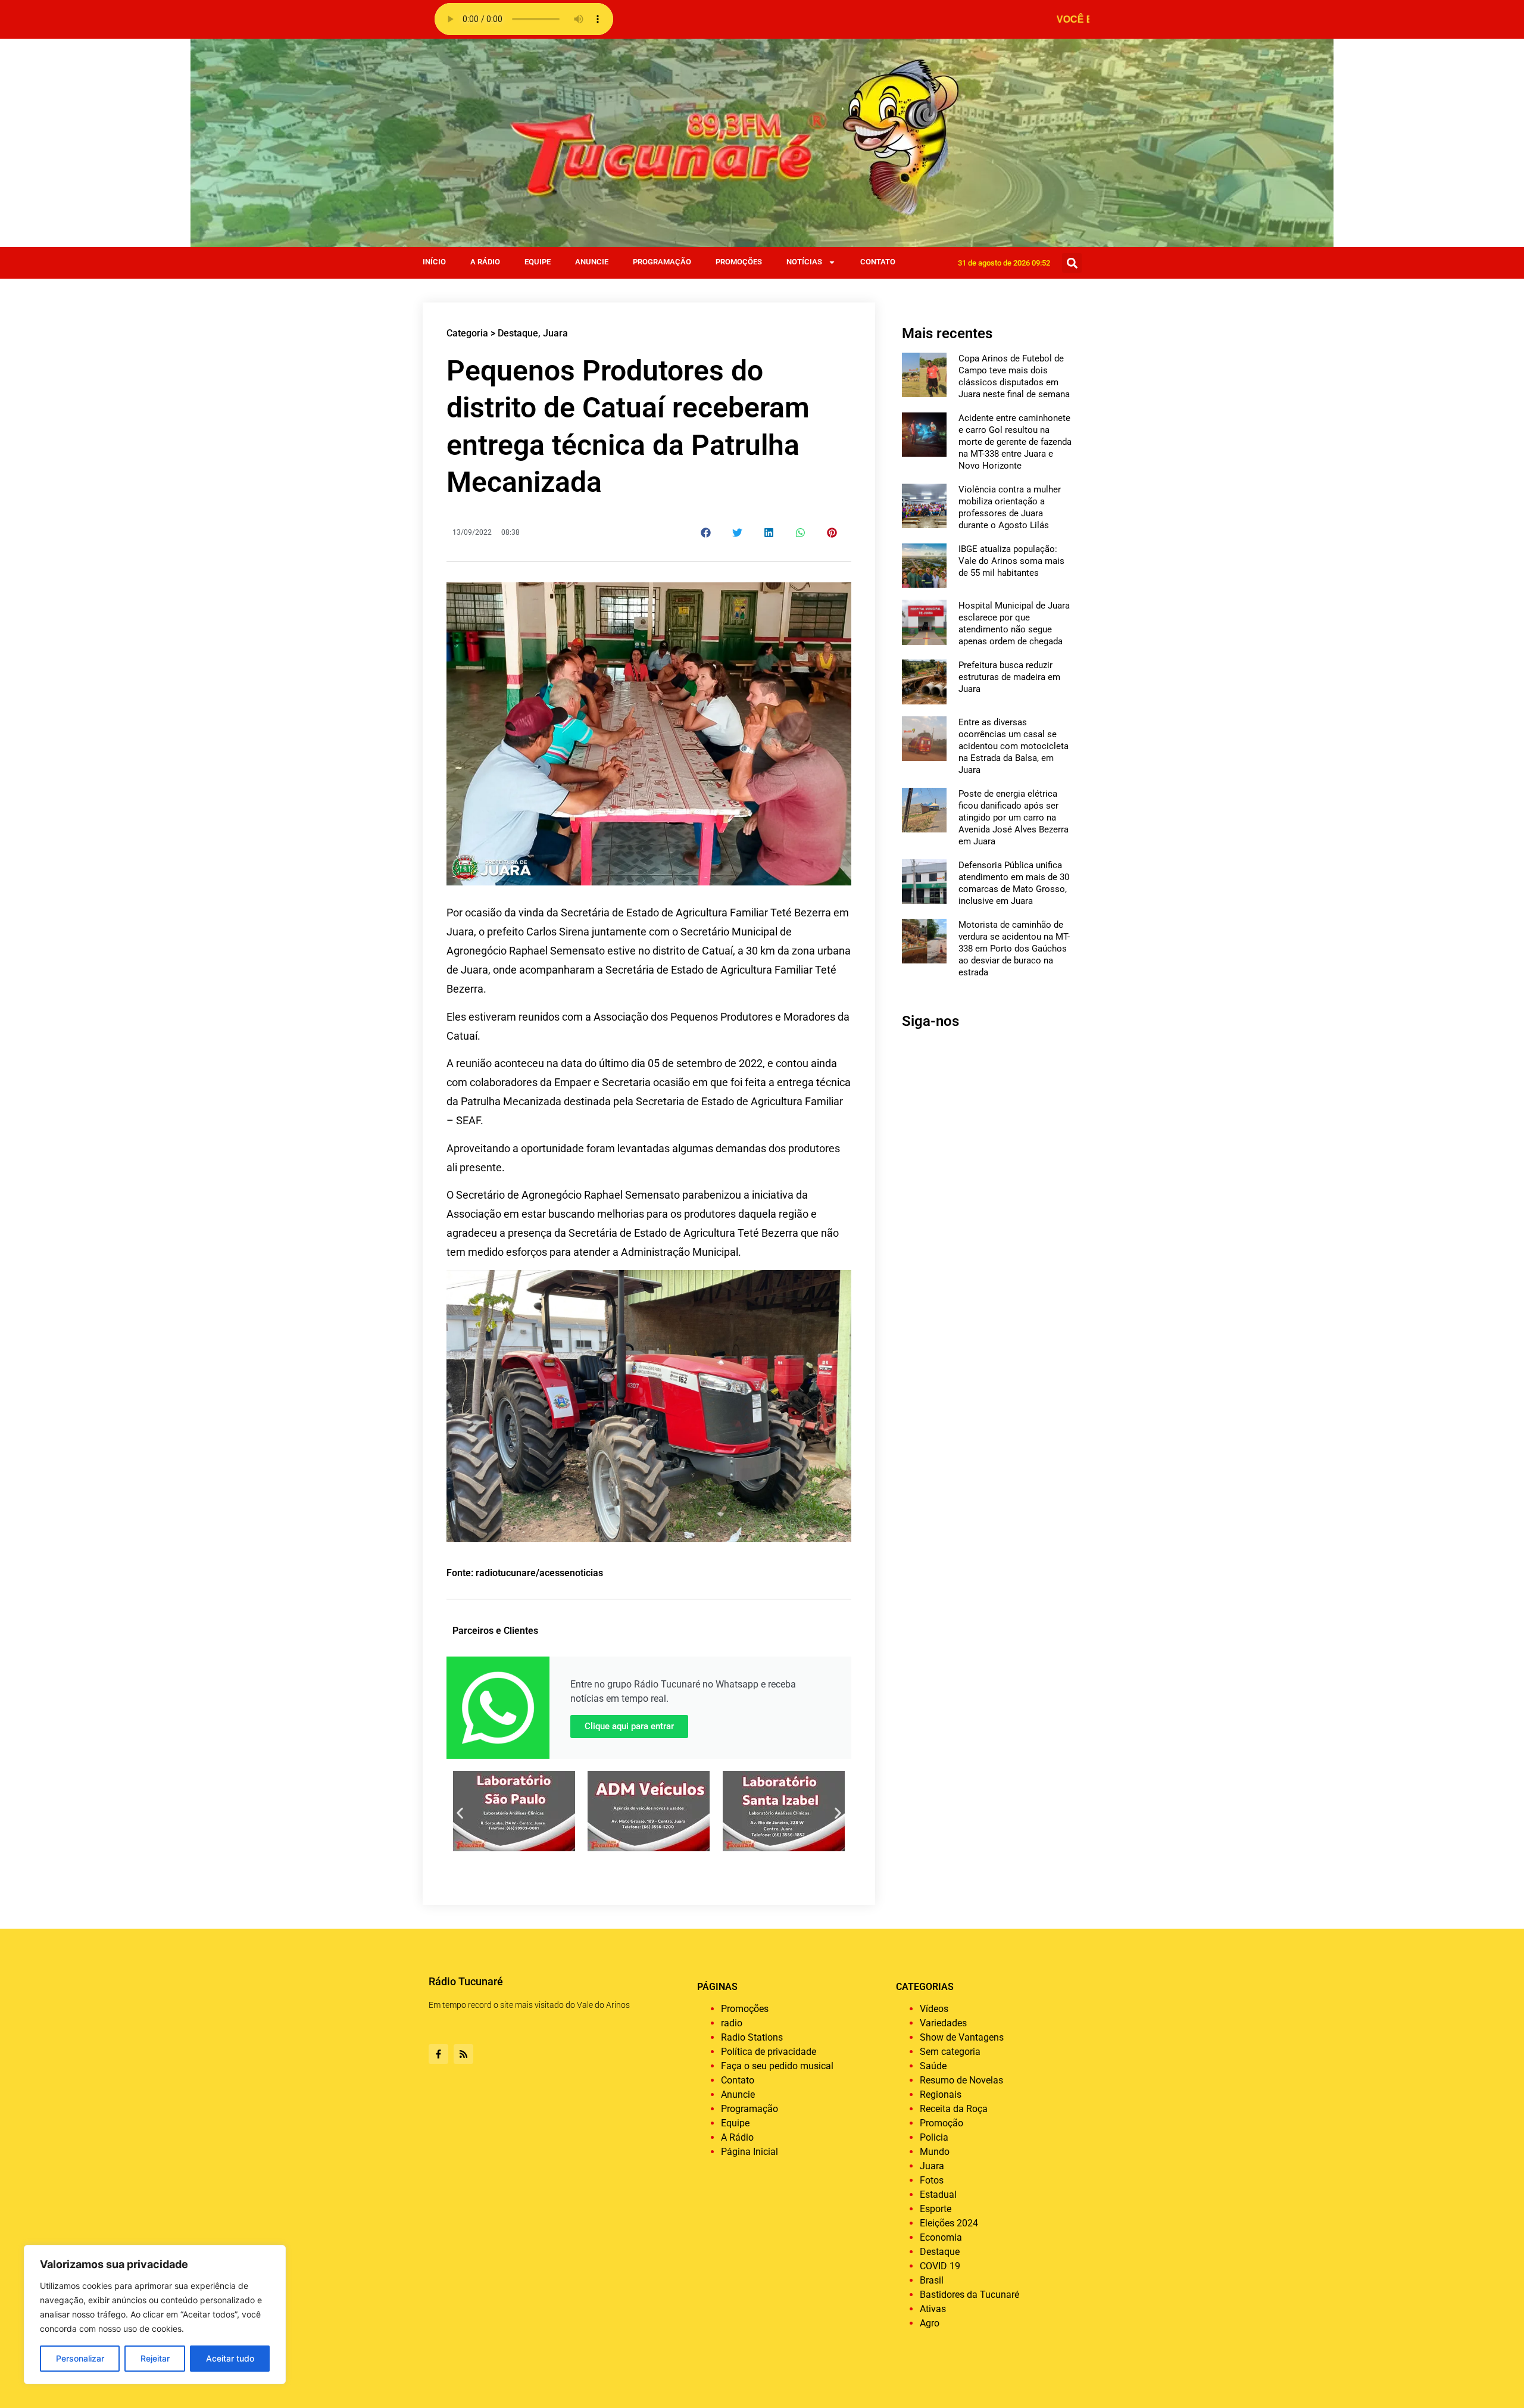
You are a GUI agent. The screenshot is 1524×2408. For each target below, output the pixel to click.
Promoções (739, 262)
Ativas (933, 2309)
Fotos (932, 2180)
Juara (555, 333)
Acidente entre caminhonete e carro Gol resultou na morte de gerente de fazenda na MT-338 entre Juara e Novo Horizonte (1015, 442)
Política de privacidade (769, 2052)
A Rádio (485, 262)
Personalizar (80, 2358)
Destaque (518, 333)
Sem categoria (950, 2052)
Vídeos (934, 2009)
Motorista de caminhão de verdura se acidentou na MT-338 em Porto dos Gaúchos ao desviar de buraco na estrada (1014, 949)
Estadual (938, 2195)
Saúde (933, 2066)
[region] (155, 2315)
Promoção (941, 2123)
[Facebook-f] (438, 2054)
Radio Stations (752, 2037)
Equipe (538, 262)
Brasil (932, 2280)
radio (732, 2023)
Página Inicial (749, 2152)
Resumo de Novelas (961, 2080)
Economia (941, 2237)
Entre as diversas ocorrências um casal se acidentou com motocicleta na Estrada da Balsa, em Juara (1014, 746)
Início (434, 262)
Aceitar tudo (230, 2358)
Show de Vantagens (962, 2037)
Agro (930, 2323)
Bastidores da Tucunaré (969, 2295)
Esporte (936, 2209)
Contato (878, 262)
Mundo (935, 2152)
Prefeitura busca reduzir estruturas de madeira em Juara (1009, 677)
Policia (934, 2137)
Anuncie (592, 262)
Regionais (941, 2094)
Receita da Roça (954, 2109)
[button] (1072, 263)
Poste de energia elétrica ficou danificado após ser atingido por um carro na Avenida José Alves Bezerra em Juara (1014, 818)
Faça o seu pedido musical (777, 2066)
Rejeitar (155, 2358)
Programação (662, 262)
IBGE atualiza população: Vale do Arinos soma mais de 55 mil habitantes (1011, 561)
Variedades (943, 2023)
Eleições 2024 (949, 2223)
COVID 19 (940, 2266)
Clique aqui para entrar (629, 1726)
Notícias (804, 262)
